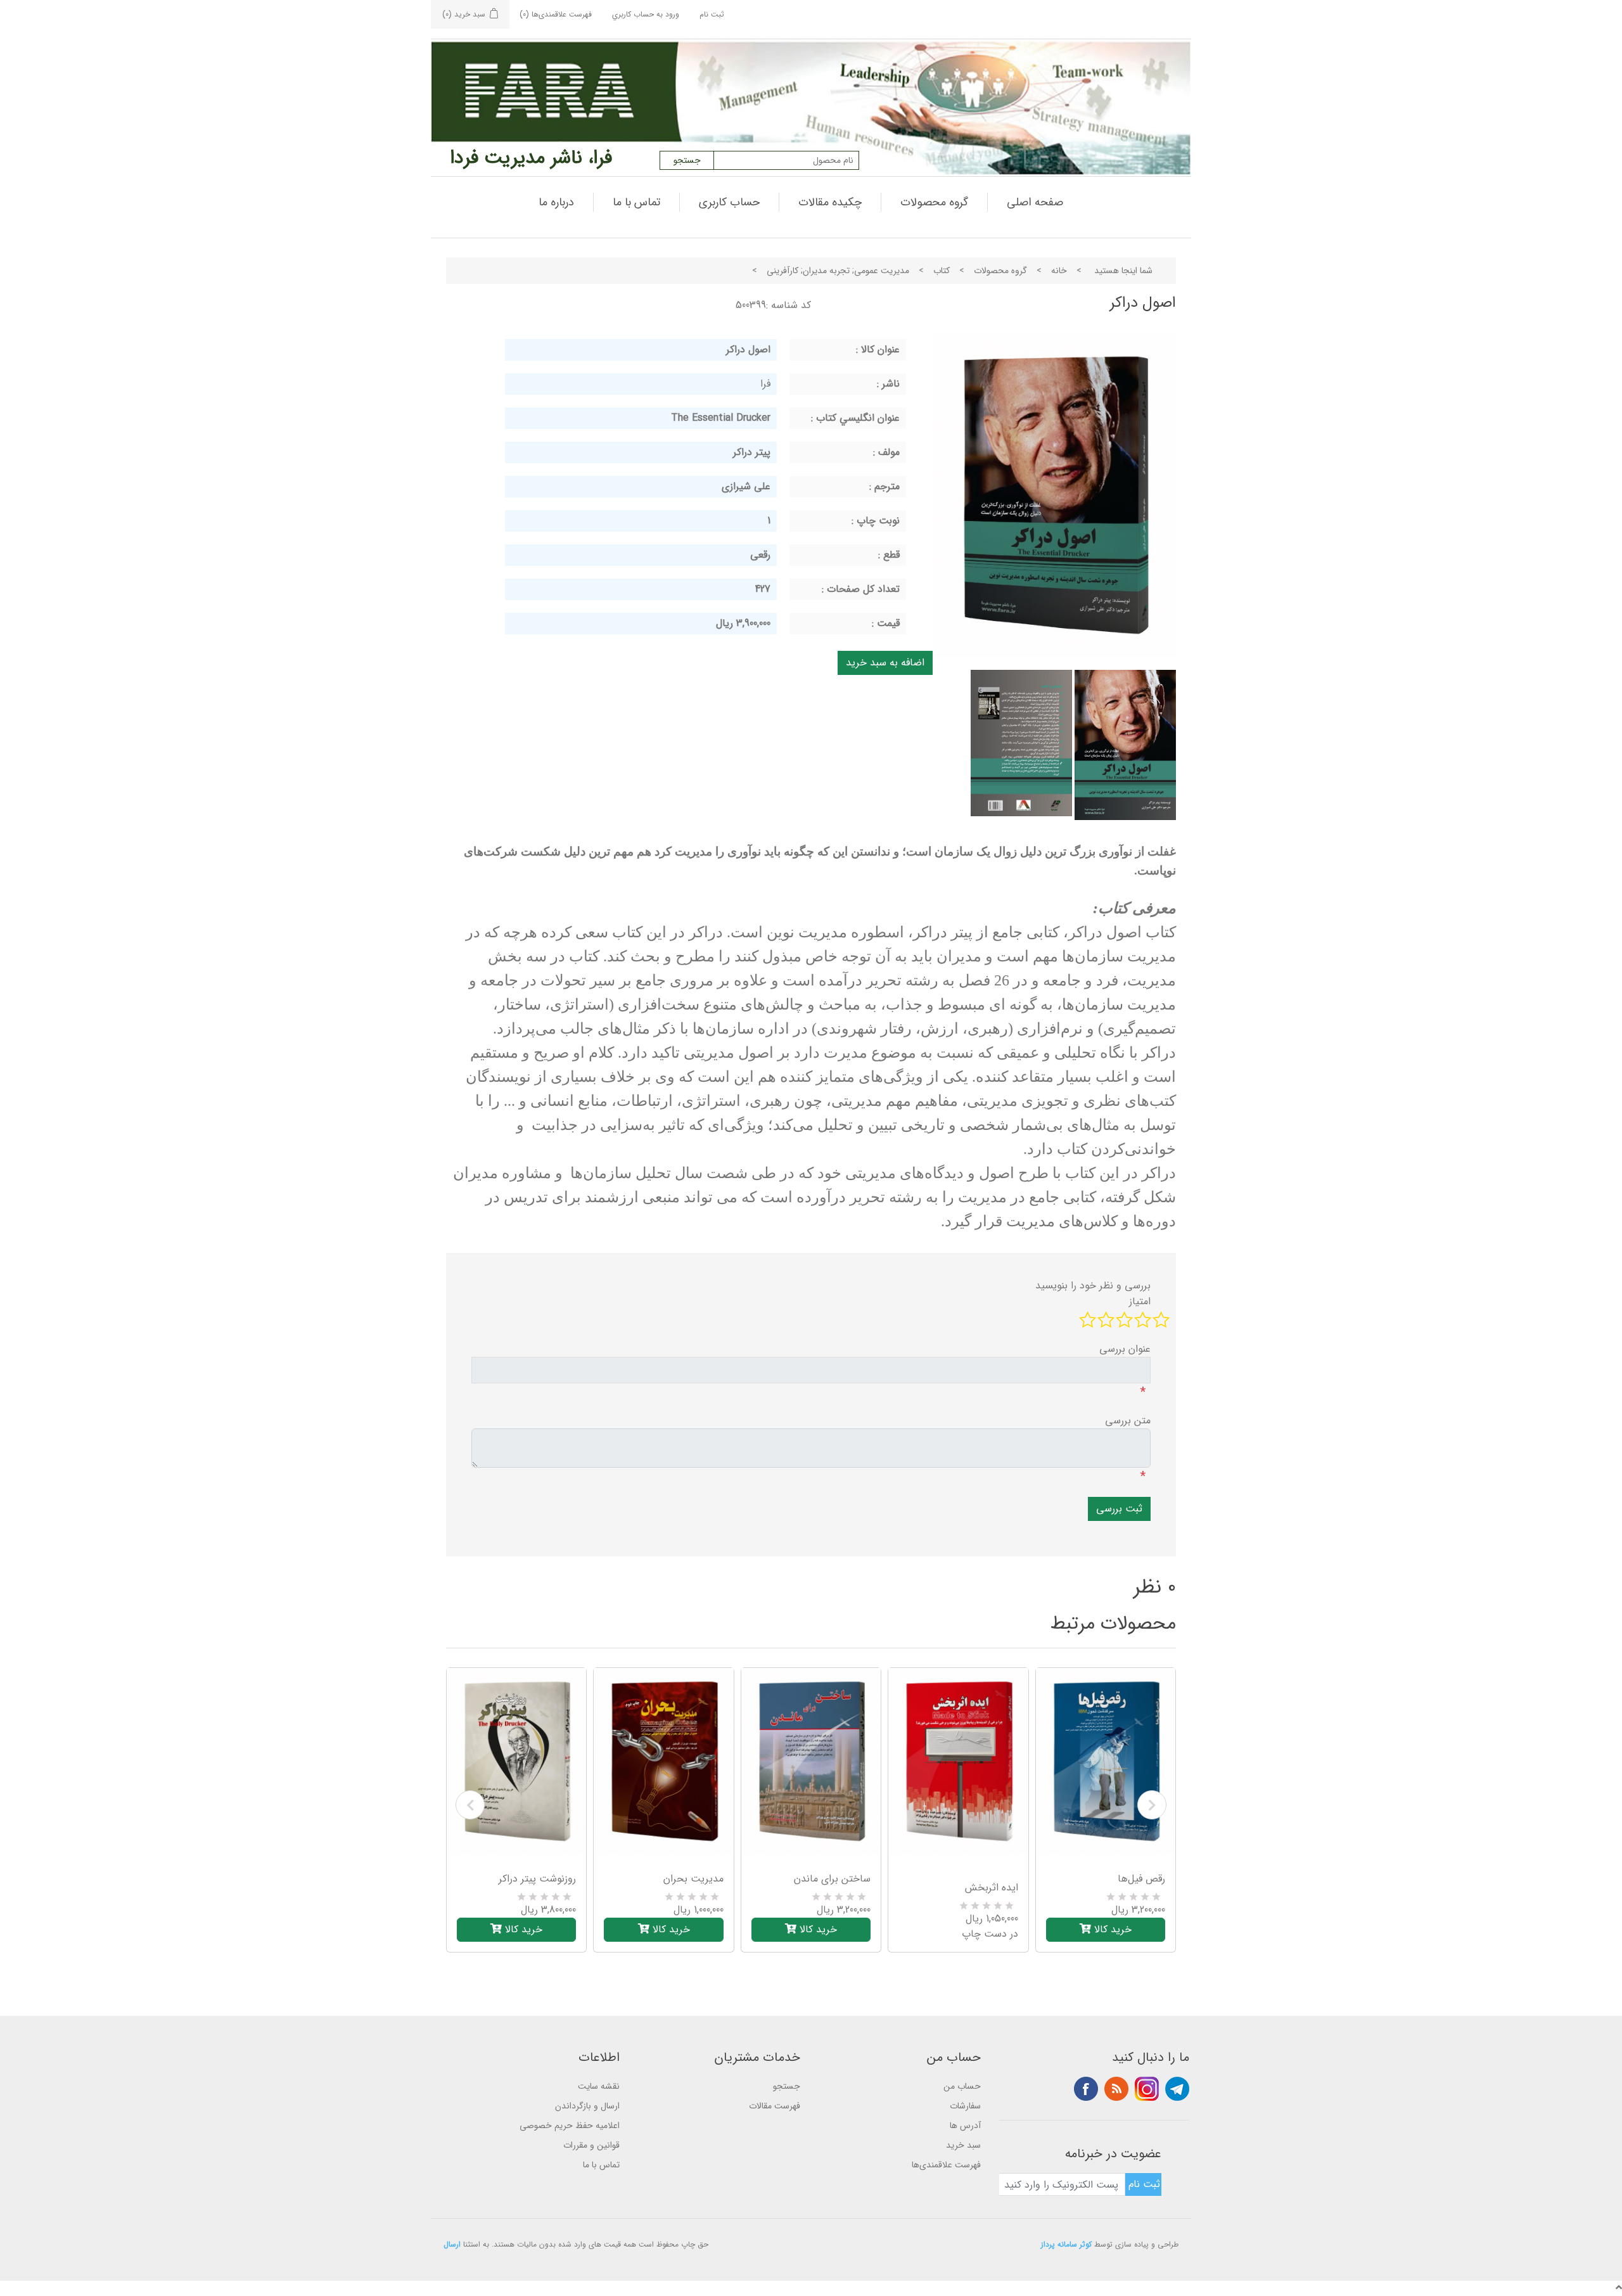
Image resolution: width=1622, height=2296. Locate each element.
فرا (765, 384)
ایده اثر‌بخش (991, 1888)
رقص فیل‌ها (1141, 1879)
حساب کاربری (729, 202)
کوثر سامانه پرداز (1066, 2244)
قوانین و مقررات (591, 2145)
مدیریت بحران (693, 1879)
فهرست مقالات (775, 2106)
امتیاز (1140, 1302)
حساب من (962, 2086)
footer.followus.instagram (1147, 2089)
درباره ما (556, 202)
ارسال (452, 2244)
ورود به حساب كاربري (646, 14)
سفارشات (965, 2106)
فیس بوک (1086, 2089)
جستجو (787, 2086)
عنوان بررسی (1125, 1349)
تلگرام (1177, 2089)
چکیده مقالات (830, 202)
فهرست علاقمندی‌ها (946, 2165)
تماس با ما (636, 202)
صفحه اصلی (1035, 202)
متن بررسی (1128, 1421)
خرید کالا (522, 1929)
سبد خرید (963, 2145)
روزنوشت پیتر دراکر (537, 1879)
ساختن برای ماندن (832, 1879)
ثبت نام (712, 14)
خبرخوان (1116, 2089)
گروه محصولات (934, 202)
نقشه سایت (599, 2086)
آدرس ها (965, 2126)
